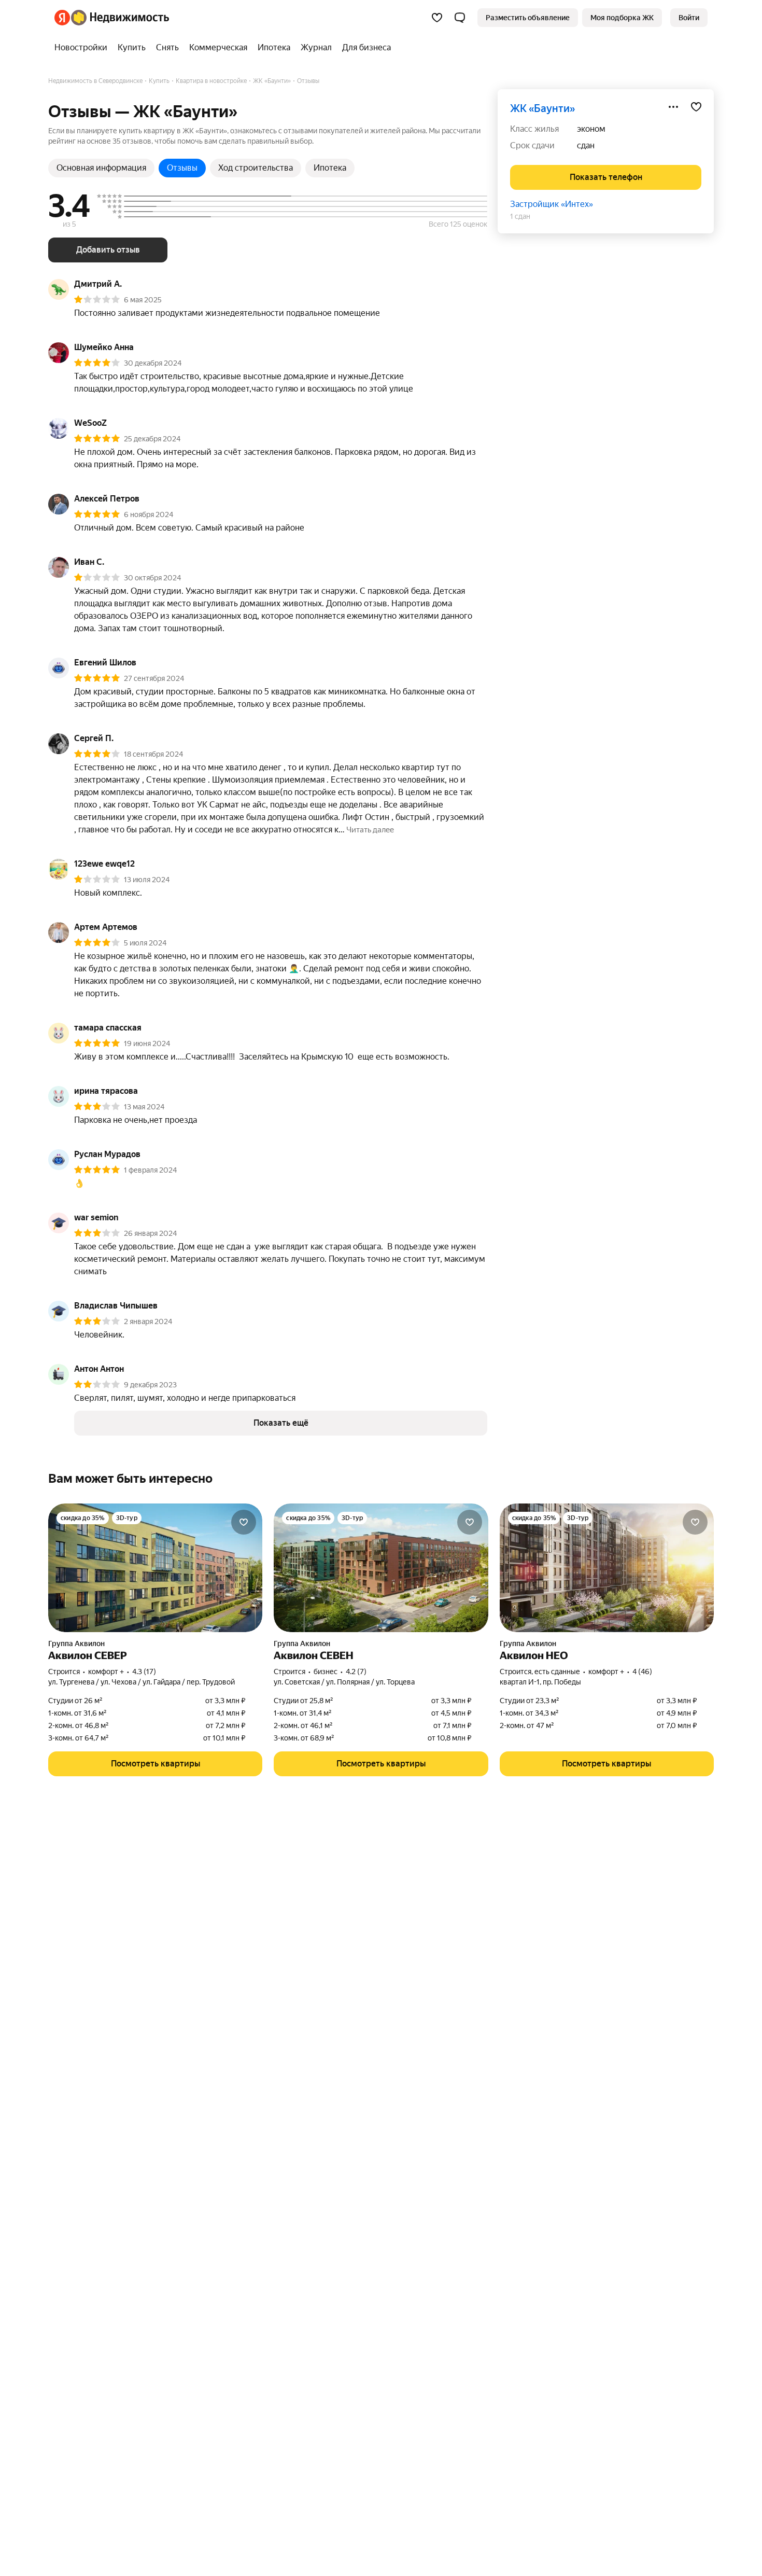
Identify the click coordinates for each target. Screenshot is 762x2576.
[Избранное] (437, 18)
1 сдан (520, 216)
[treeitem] (83, 48)
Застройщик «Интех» (552, 204)
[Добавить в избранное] (696, 107)
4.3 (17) (144, 1672)
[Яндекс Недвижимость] (112, 18)
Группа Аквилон (76, 1644)
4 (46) (642, 1672)
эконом (591, 129)
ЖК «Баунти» (542, 108)
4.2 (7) (356, 1672)
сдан (586, 145)
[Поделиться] (673, 107)
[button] (460, 18)
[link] (689, 18)
